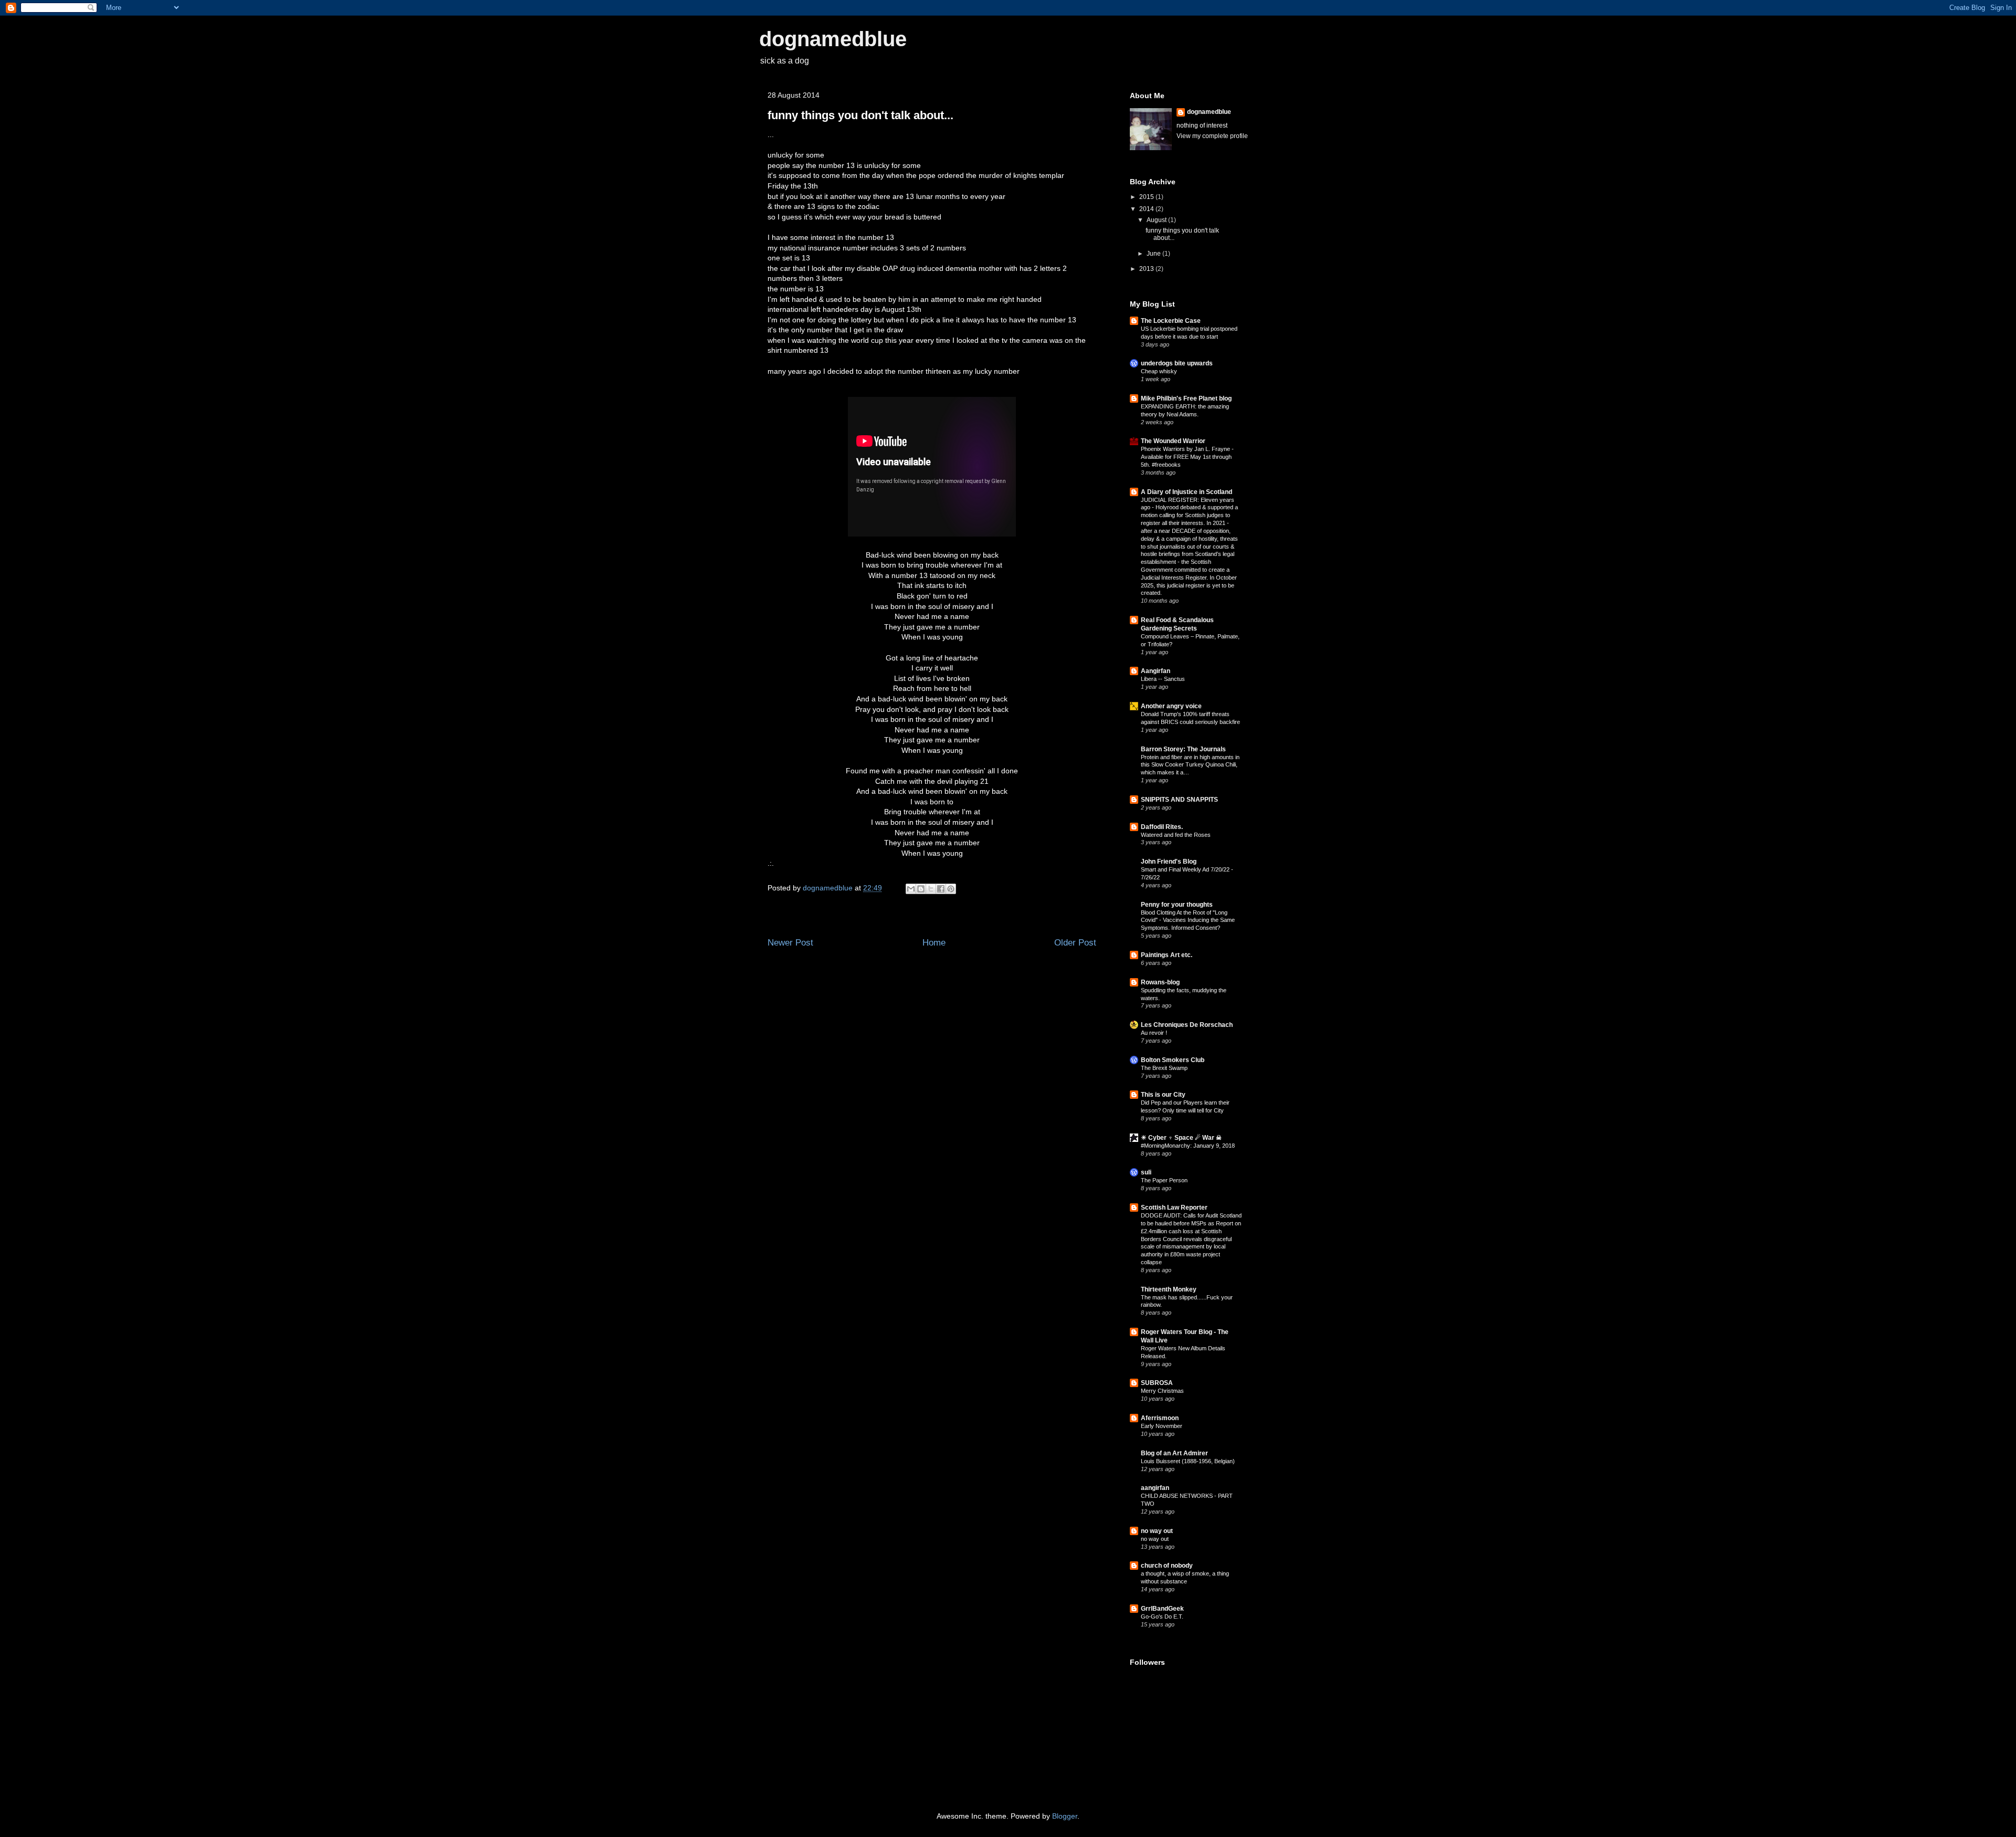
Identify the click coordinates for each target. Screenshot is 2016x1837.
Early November (1162, 1426)
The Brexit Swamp (1164, 1068)
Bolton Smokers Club (1173, 1060)
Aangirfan (1156, 671)
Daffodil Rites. (1162, 827)
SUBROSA (1157, 1383)
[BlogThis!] (921, 889)
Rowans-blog (1160, 982)
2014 (1147, 209)
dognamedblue (833, 39)
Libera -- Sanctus (1163, 679)
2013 (1147, 269)
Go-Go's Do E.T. (1162, 1616)
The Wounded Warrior (1173, 441)
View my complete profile (1212, 136)
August (1157, 220)
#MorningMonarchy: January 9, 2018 (1188, 1146)
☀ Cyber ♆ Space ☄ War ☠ (1181, 1138)
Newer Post (790, 943)
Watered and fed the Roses (1176, 835)
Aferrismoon (1160, 1418)
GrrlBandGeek (1162, 1609)
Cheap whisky (1159, 371)
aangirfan (1155, 1488)
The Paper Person (1164, 1180)
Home (934, 943)
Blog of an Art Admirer (1174, 1453)
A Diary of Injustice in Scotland (1186, 492)
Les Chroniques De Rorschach (1187, 1025)
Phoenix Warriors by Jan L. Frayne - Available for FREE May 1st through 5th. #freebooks (1187, 457)
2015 (1147, 197)
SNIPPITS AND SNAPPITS (1179, 800)
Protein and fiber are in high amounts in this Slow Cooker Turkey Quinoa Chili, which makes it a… (1190, 765)
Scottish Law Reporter (1174, 1208)
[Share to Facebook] (941, 889)
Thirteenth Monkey (1169, 1289)
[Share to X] (931, 889)
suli (1146, 1172)
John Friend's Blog (1169, 862)
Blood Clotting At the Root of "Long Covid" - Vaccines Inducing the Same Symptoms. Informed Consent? (1188, 920)
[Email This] (911, 889)
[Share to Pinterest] (951, 889)
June (1154, 254)
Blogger (1065, 1816)
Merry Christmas (1162, 1391)
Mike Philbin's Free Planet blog (1186, 398)
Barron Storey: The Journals (1183, 749)
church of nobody (1167, 1566)
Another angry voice (1171, 706)
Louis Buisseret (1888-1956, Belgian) (1188, 1461)
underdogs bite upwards (1177, 363)
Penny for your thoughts (1177, 905)
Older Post (1075, 943)
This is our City (1163, 1095)
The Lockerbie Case (1171, 321)
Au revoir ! (1154, 1033)
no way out (1157, 1531)
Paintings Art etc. (1167, 955)
